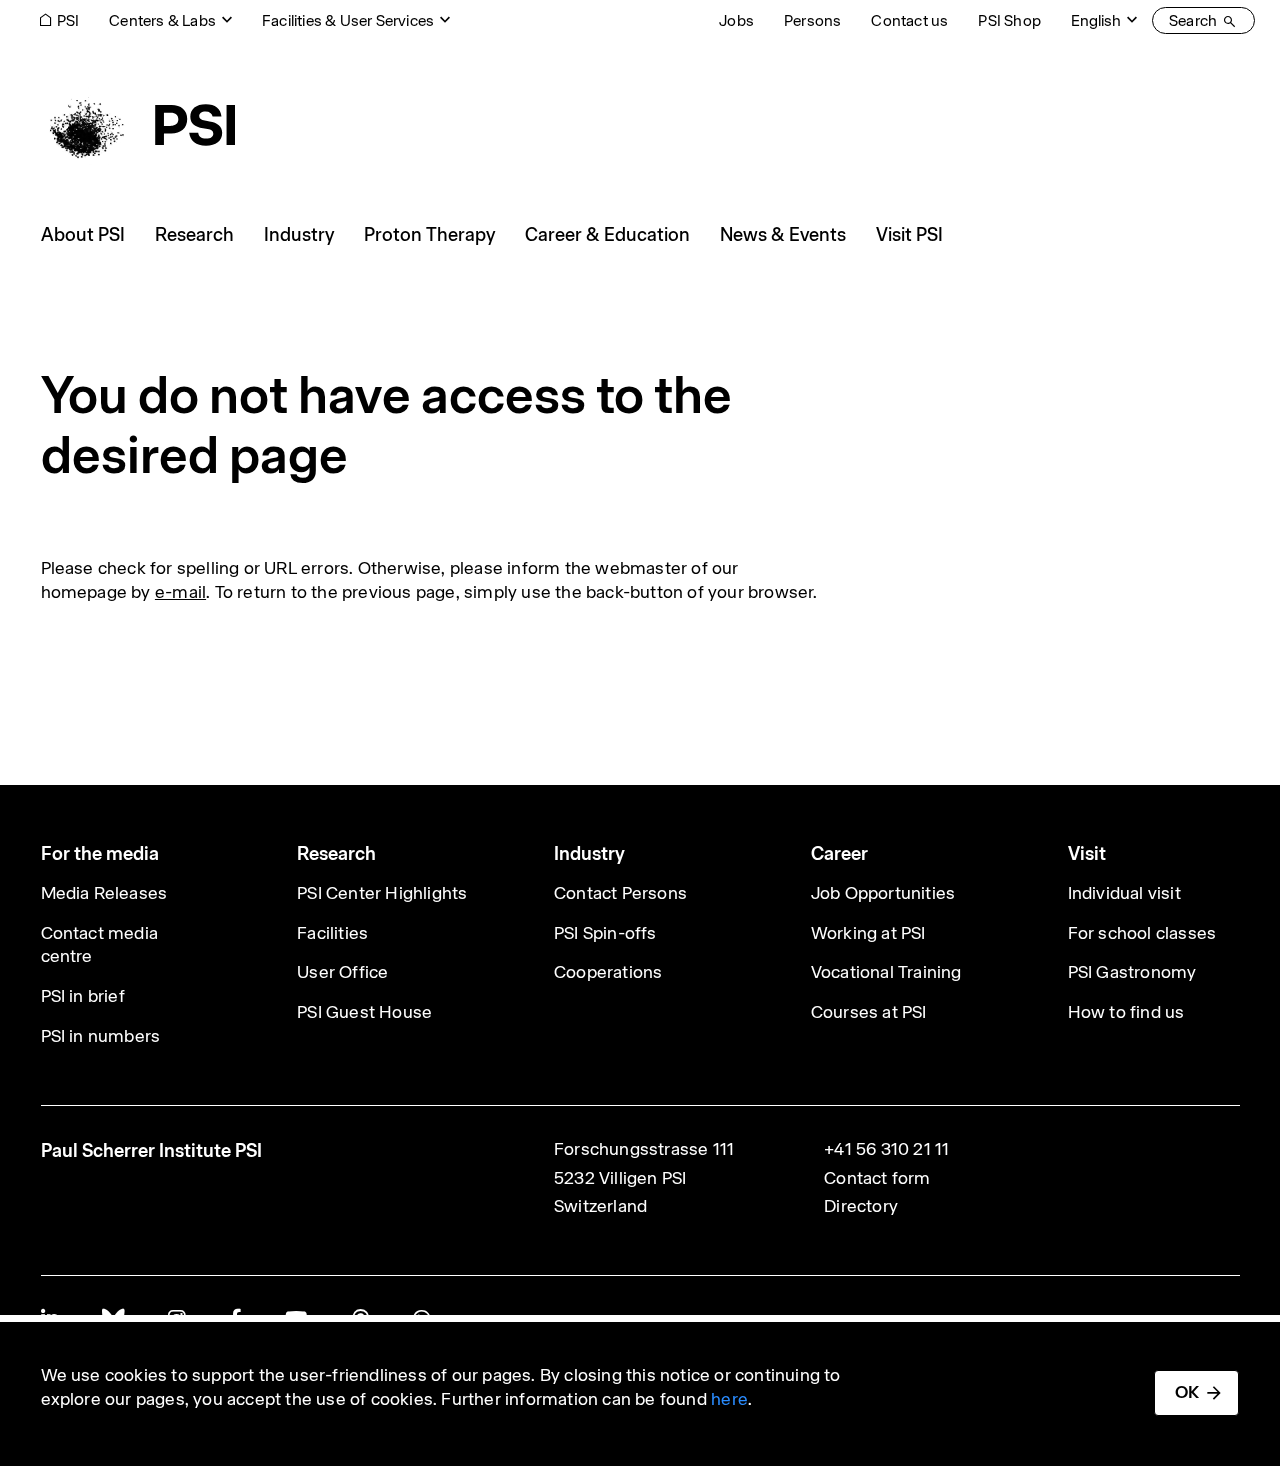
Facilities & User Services (348, 20)
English (1096, 20)
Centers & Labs (162, 20)
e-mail (180, 592)
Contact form (877, 1178)
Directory (861, 1206)
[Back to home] (138, 125)
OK (1187, 1392)
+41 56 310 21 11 (886, 1149)
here (729, 1399)
